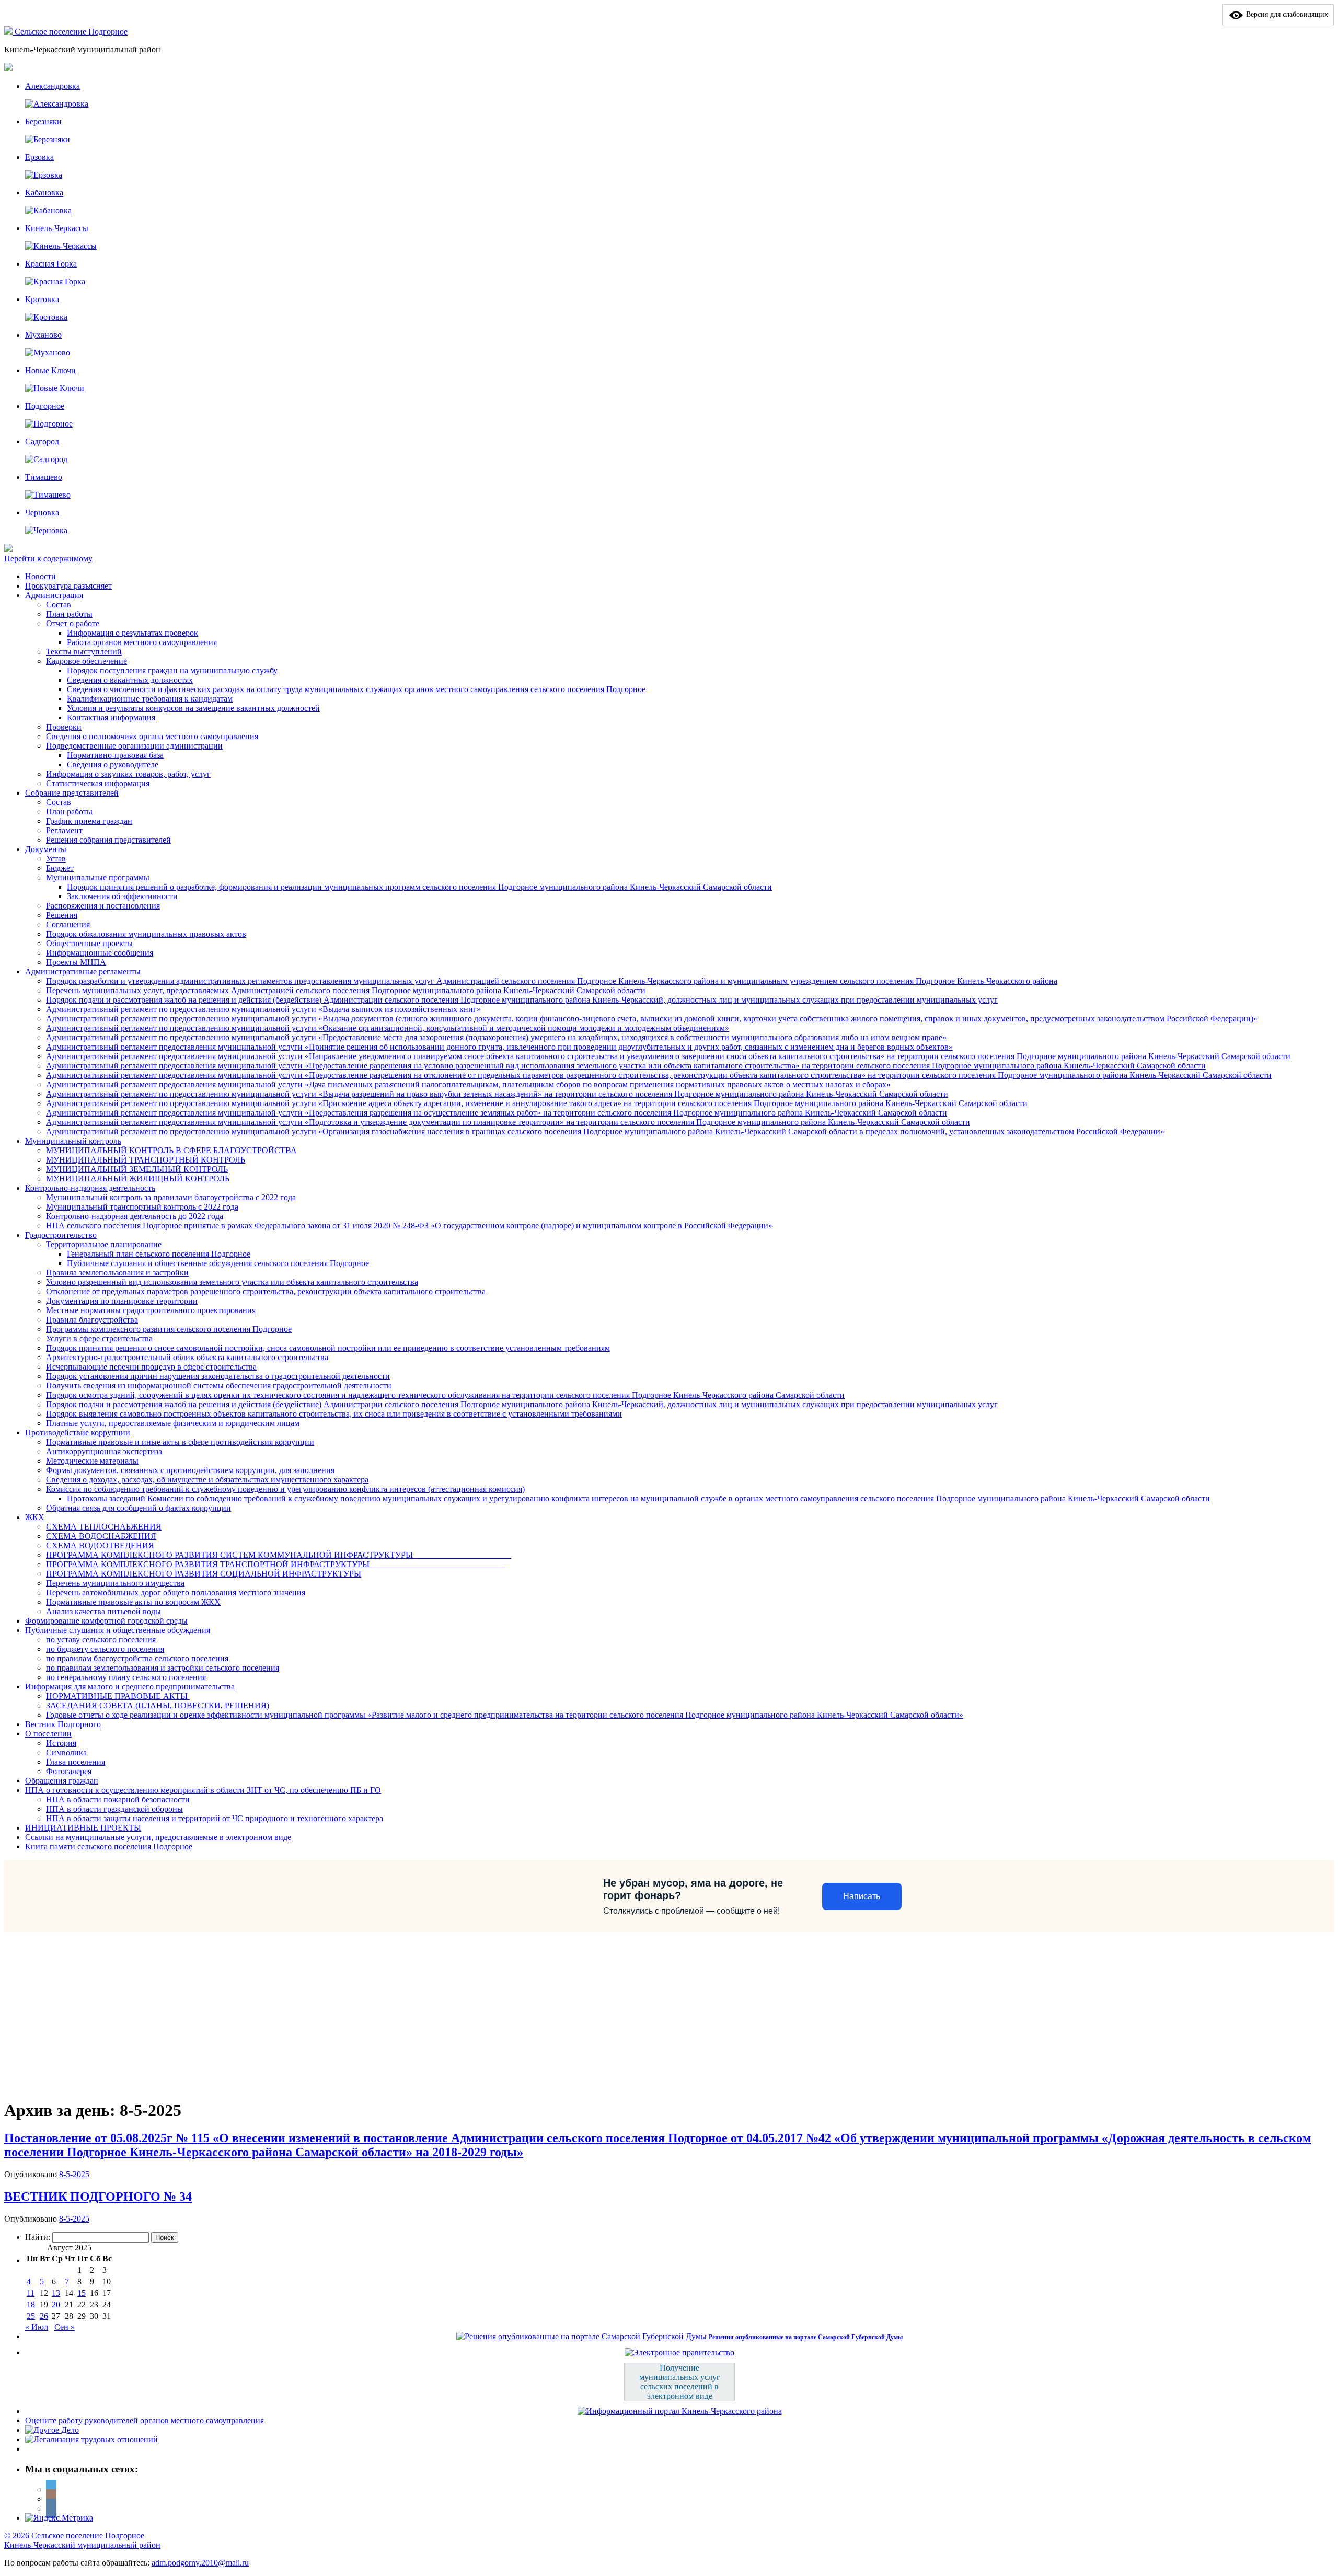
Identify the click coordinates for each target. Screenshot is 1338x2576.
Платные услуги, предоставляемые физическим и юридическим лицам (173, 1423)
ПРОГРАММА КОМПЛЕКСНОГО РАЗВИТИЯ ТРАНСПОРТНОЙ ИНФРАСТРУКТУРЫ (276, 1564)
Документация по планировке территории (122, 1301)
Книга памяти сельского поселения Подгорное (109, 1847)
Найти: (38, 2237)
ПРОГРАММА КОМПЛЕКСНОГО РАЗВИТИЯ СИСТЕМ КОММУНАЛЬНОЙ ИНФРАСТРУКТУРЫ (279, 1555)
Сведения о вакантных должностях (130, 680)
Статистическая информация (98, 783)
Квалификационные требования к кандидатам (150, 699)
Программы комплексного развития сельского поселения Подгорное (169, 1329)
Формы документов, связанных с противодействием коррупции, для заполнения (190, 1470)
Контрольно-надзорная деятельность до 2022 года (135, 1216)
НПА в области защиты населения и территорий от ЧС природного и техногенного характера (215, 1818)
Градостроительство (61, 1235)
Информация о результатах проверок (132, 633)
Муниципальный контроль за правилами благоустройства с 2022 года (171, 1197)
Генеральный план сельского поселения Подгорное (159, 1254)
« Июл (37, 2327)
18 (31, 2304)
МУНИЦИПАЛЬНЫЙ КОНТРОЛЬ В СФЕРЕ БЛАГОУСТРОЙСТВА (171, 1150)
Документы (46, 849)
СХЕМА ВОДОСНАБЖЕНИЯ (101, 1536)
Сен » (65, 2327)
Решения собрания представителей (108, 840)
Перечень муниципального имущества (115, 1583)
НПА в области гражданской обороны (114, 1809)
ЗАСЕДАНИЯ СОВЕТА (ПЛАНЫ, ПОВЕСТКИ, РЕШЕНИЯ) (158, 1705)
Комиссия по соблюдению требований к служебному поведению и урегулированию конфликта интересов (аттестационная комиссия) (285, 1489)
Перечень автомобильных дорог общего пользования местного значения (176, 1592)
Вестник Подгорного (63, 1724)
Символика (66, 1752)
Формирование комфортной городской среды (106, 1621)
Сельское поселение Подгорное (71, 32)
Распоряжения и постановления (103, 906)
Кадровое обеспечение (86, 661)
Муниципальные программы (98, 877)
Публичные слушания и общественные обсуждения (118, 1630)
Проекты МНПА (76, 962)
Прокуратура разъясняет (68, 586)
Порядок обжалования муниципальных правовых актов (146, 934)
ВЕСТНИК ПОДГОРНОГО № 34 (98, 2196)
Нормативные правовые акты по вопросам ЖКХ (133, 1602)
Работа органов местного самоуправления (142, 642)
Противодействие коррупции (78, 1433)
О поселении (48, 1734)
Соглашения (68, 924)
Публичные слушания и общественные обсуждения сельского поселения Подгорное (218, 1263)
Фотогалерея (69, 1771)
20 (56, 2304)
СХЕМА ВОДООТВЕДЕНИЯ (100, 1545)
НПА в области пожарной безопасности (118, 1799)
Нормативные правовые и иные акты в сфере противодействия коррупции (180, 1442)
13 (56, 2293)
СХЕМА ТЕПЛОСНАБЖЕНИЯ (104, 1527)
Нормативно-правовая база (115, 755)
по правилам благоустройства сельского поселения (137, 1658)
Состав (59, 605)
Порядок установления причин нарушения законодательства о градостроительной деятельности (218, 1376)
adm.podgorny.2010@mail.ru (200, 2563)
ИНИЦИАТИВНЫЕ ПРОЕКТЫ (83, 1828)
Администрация (54, 595)
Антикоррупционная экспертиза (104, 1451)
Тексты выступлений (84, 652)
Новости (41, 576)
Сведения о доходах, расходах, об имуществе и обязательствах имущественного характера (207, 1480)
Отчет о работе (73, 623)
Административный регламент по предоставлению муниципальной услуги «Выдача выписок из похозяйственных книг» (263, 1009)
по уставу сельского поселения (101, 1640)
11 (31, 2293)
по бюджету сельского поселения (105, 1649)
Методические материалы (92, 1461)
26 (44, 2316)
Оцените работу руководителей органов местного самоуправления (145, 2420)
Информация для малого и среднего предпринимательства (130, 1687)
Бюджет (60, 868)
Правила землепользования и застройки (117, 1273)
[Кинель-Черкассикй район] (9, 32)
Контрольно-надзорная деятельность (90, 1188)
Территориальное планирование (104, 1244)
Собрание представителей (72, 793)
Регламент (64, 830)
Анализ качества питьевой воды (103, 1611)
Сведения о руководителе (113, 764)
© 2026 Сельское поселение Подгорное (74, 2535)
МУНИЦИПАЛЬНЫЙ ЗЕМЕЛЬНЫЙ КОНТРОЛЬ (137, 1169)
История (61, 1743)
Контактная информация (111, 717)
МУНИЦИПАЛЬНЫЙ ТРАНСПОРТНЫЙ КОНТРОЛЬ (146, 1160)
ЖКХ (35, 1517)
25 (31, 2316)
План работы (69, 614)
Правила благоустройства (92, 1320)
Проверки (64, 727)
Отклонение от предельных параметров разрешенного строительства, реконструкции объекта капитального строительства (266, 1291)
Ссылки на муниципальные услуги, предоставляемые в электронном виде (158, 1837)
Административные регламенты (83, 971)
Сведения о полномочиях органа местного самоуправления (152, 736)
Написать (862, 1896)
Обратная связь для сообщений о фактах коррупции (139, 1508)
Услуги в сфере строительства (99, 1338)
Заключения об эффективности (122, 896)
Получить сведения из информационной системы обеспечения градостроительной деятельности (219, 1385)
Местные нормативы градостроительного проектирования (151, 1310)
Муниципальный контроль (73, 1141)
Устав (56, 859)
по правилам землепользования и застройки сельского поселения (163, 1668)
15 (82, 2293)
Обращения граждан (62, 1781)
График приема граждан (89, 821)
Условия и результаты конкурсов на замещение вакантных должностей (193, 708)
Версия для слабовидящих (1286, 14)
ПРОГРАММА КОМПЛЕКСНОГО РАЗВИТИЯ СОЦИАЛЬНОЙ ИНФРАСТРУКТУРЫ (204, 1574)
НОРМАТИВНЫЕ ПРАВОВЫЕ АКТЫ (118, 1696)
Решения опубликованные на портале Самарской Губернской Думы (806, 2337)
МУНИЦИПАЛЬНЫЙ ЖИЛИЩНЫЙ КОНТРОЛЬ (138, 1178)
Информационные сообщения (100, 953)
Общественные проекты (89, 943)
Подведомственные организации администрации (134, 746)
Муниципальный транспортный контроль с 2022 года (142, 1207)
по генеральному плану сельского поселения (126, 1677)
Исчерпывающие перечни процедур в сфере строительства (151, 1367)
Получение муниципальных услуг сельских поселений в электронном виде (680, 2382)
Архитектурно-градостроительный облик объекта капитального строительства (187, 1357)
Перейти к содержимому (48, 559)
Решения (62, 915)
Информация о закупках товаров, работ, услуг (128, 774)
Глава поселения (76, 1762)
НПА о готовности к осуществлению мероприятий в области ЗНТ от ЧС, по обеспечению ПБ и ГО (203, 1790)
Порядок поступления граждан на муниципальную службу (172, 670)
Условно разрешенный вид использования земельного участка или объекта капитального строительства (232, 1282)
